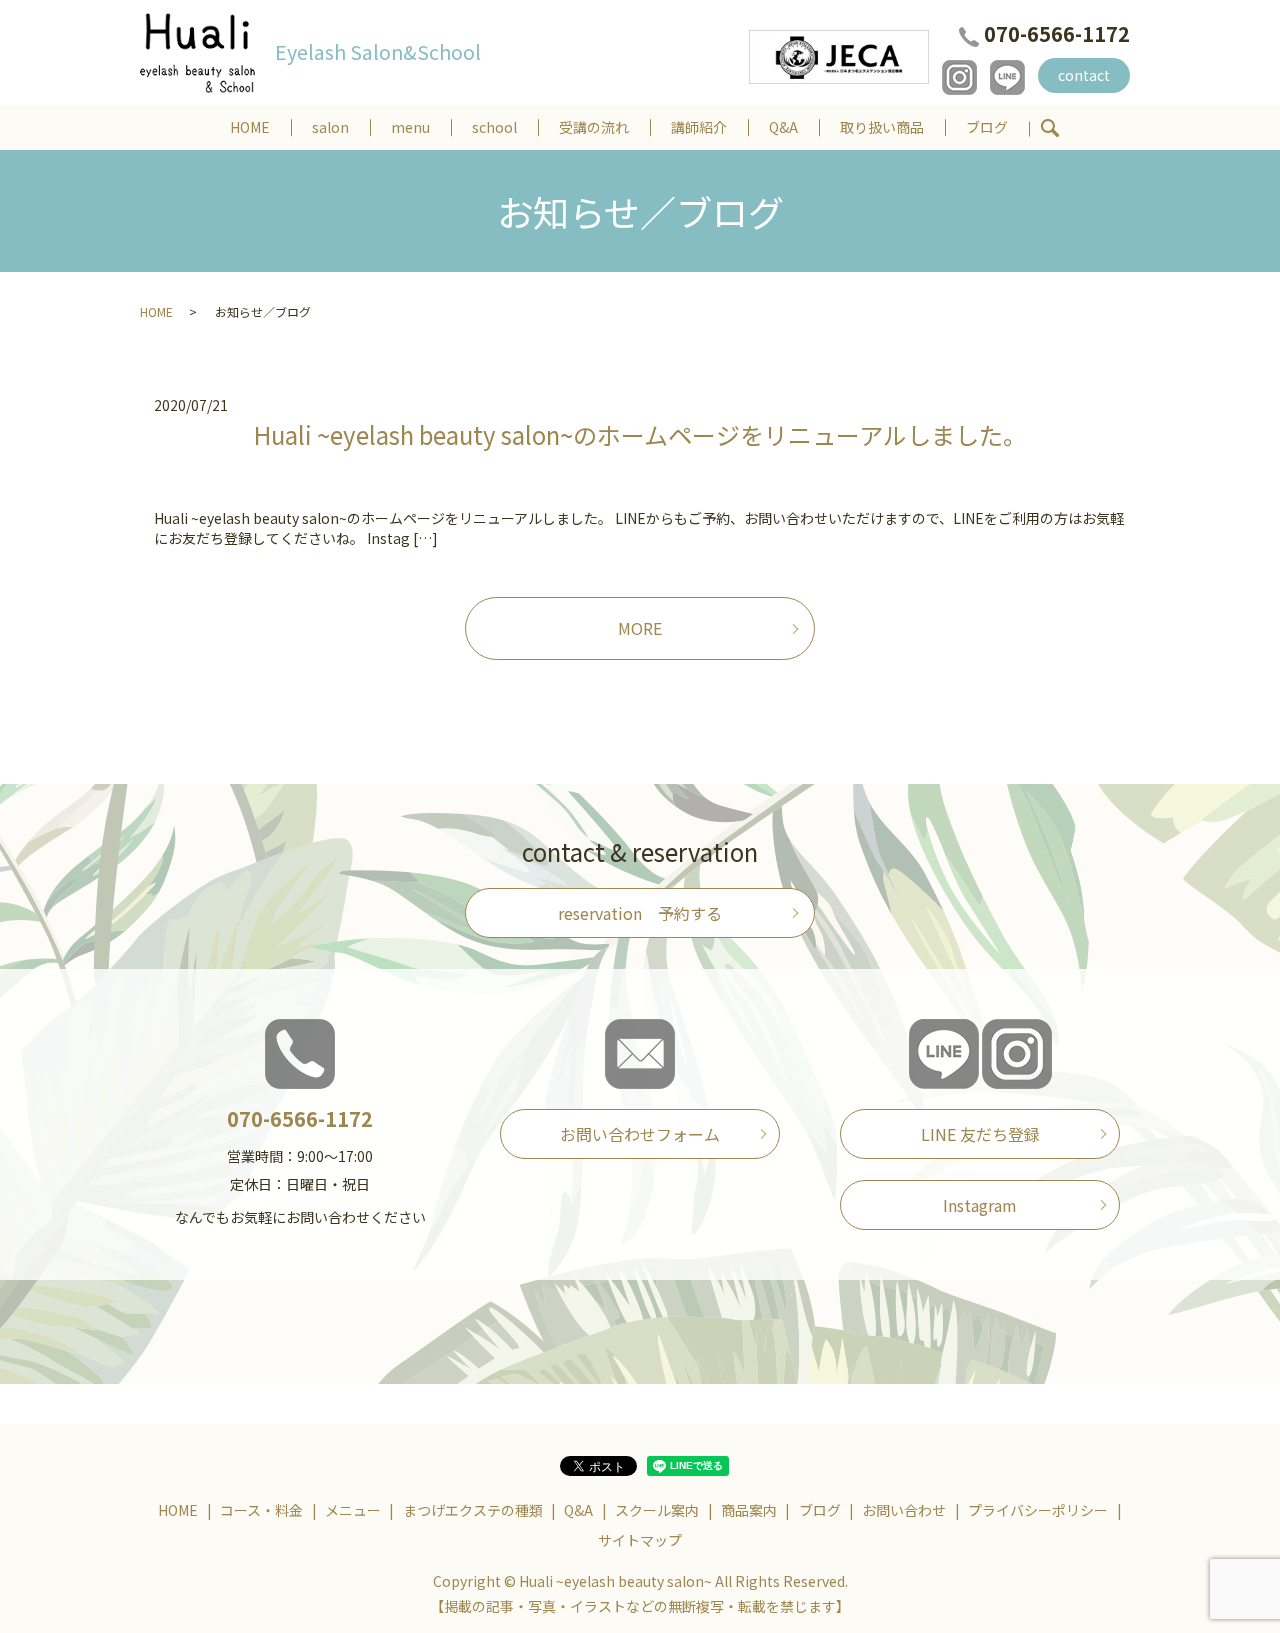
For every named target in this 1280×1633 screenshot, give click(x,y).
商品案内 (749, 1510)
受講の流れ (594, 127)
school (494, 127)
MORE (640, 628)
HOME (250, 127)
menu (410, 127)
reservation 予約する (640, 913)
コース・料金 (261, 1510)
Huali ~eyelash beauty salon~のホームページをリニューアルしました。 (640, 434)
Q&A (783, 127)
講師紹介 (699, 127)
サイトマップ (640, 1540)
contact (1084, 75)
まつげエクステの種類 (473, 1510)
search (1050, 129)
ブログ (987, 127)
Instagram (980, 1205)
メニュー (353, 1510)
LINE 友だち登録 (980, 1134)
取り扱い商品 (882, 127)
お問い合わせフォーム (640, 1134)
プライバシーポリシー (1038, 1510)
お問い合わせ (904, 1510)
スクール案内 (657, 1510)
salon (330, 127)
